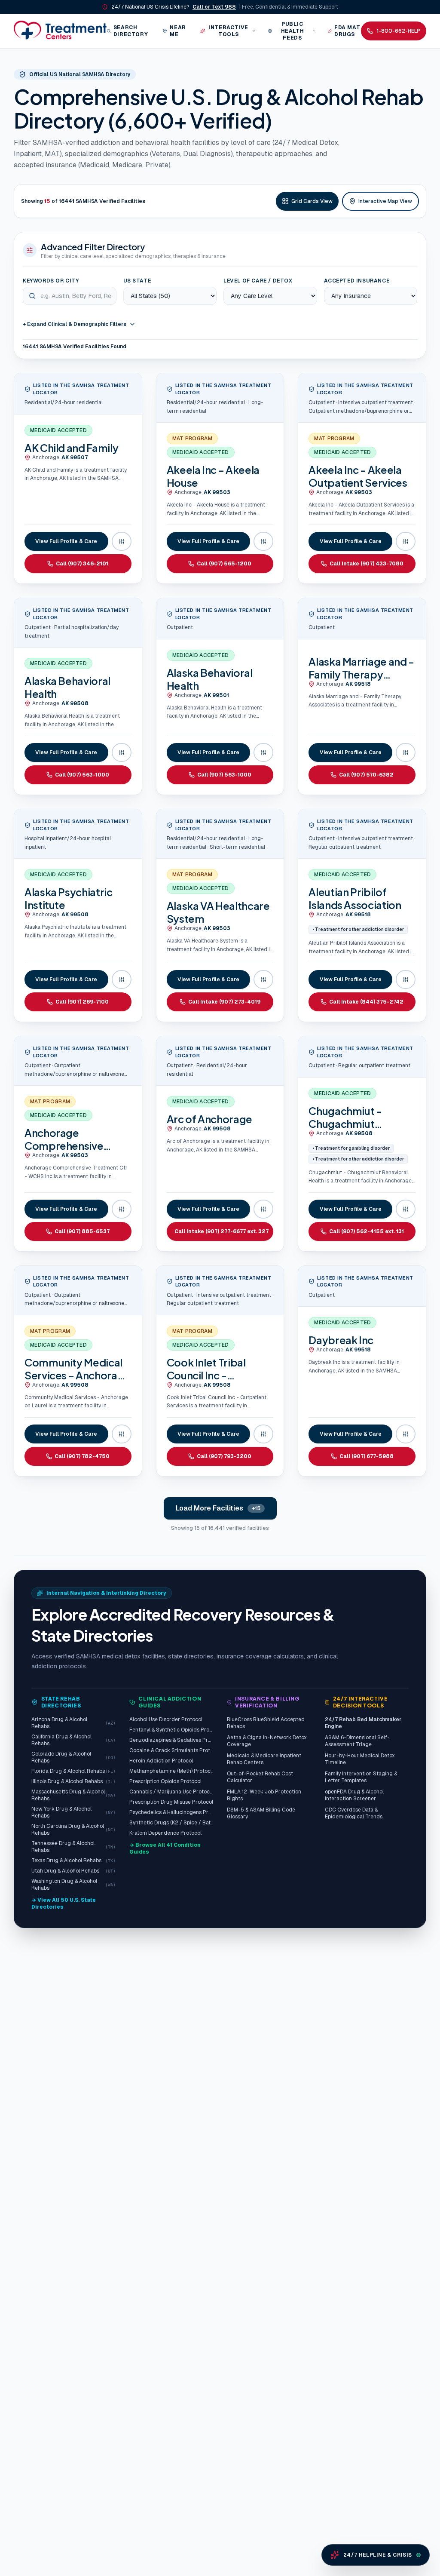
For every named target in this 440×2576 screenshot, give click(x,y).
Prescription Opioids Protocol (165, 1781)
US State (137, 281)
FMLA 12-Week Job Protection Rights (264, 1795)
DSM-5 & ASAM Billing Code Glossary (261, 1813)
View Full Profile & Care (66, 541)
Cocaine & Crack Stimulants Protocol (171, 1750)
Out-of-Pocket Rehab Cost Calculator (260, 1777)
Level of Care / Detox (258, 281)
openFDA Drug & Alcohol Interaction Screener (354, 1795)
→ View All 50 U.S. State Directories (64, 1904)
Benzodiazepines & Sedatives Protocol (171, 1740)
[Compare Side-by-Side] (122, 541)
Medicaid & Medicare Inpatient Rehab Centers (264, 1759)
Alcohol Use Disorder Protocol (166, 1719)
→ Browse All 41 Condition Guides (165, 1848)
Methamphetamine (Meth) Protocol (171, 1771)
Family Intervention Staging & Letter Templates (361, 1777)
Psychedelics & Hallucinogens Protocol (171, 1812)
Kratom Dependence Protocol (165, 1833)
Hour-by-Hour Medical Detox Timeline (360, 1759)
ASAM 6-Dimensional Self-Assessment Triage (357, 1741)
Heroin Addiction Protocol (161, 1761)
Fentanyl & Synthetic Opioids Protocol (171, 1730)
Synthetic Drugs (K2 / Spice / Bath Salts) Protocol (171, 1823)
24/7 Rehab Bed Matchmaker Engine (363, 1723)
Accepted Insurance (357, 281)
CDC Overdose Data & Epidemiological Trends (354, 1813)
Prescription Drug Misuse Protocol (171, 1802)
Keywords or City (51, 281)
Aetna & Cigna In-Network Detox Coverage (267, 1741)
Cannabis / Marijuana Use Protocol (171, 1792)
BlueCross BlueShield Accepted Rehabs (266, 1723)
